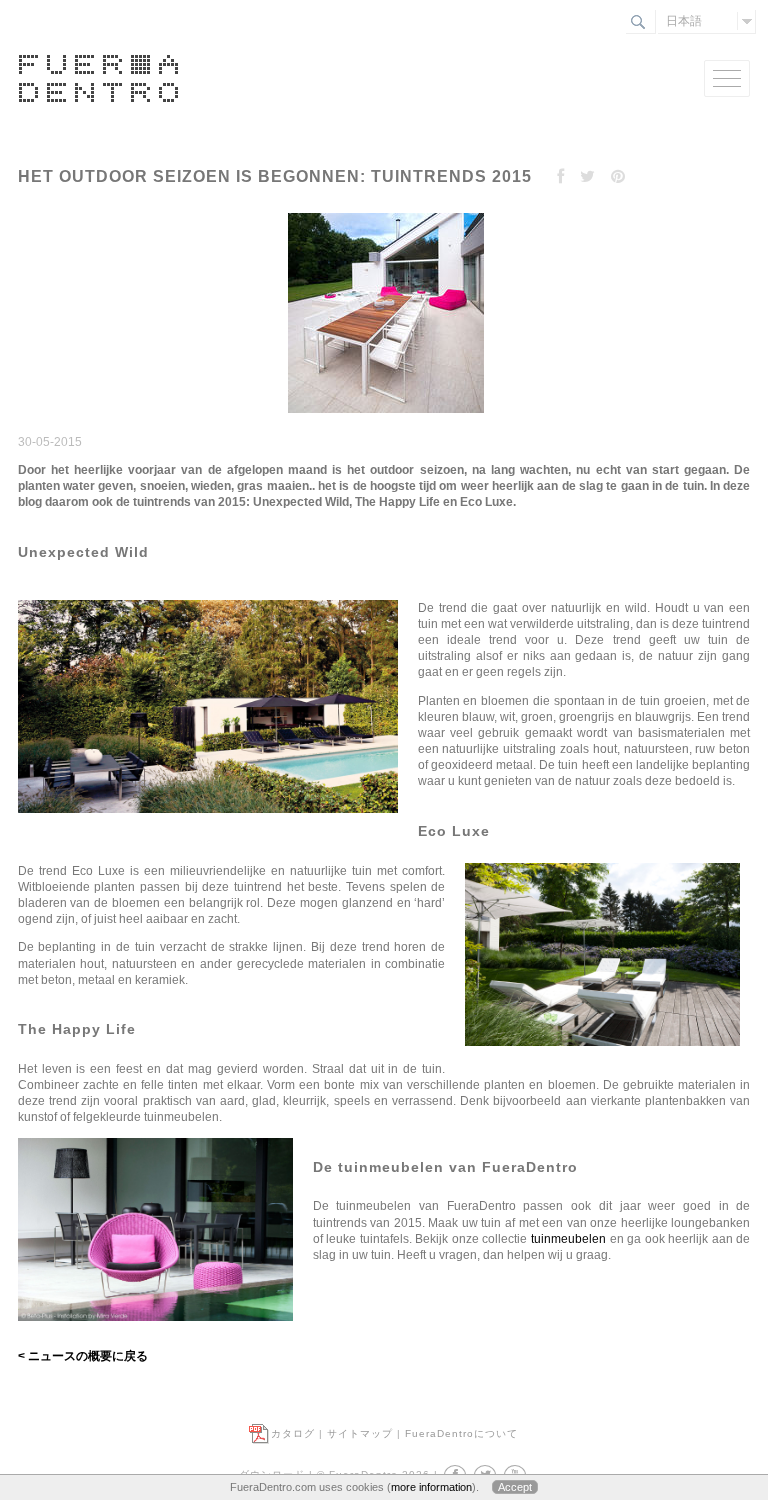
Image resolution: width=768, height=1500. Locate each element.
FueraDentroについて (461, 1433)
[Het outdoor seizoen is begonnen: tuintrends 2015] (383, 414)
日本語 (684, 21)
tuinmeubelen (568, 1239)
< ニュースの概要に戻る (83, 1356)
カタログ (293, 1433)
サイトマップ (360, 1433)
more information (431, 1487)
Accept (515, 1487)
